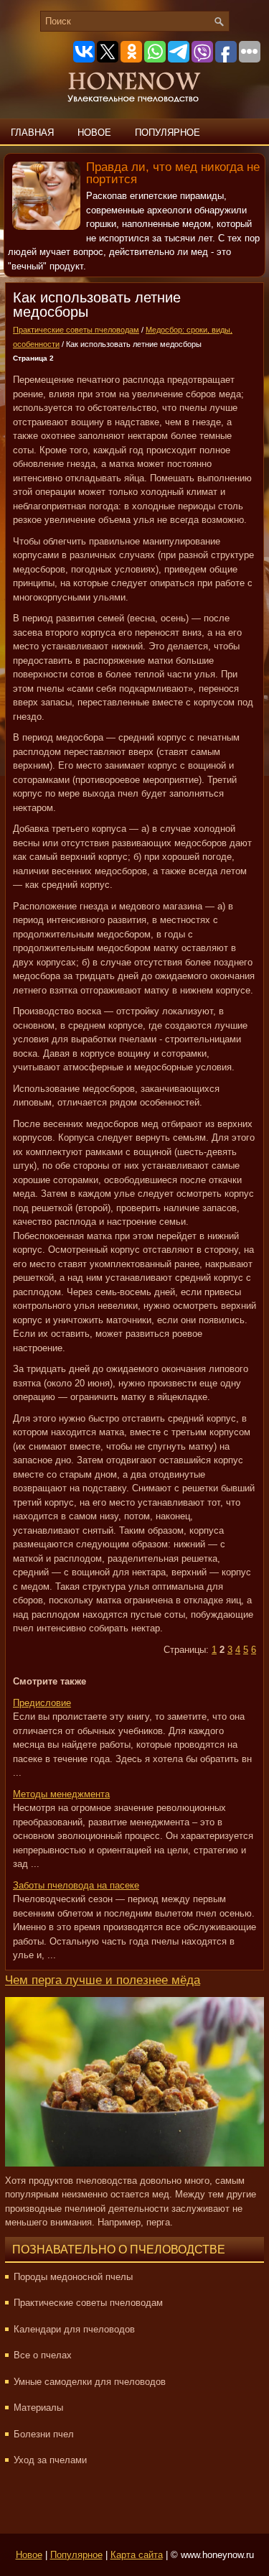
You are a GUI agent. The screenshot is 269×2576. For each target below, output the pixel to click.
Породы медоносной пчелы (73, 2277)
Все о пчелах (43, 2355)
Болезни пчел (44, 2434)
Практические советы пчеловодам (76, 330)
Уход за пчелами (50, 2460)
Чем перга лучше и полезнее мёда (103, 1980)
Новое (94, 133)
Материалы (38, 2408)
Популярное (167, 133)
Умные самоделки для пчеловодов (90, 2382)
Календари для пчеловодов (74, 2329)
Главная (32, 133)
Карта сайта (137, 2555)
